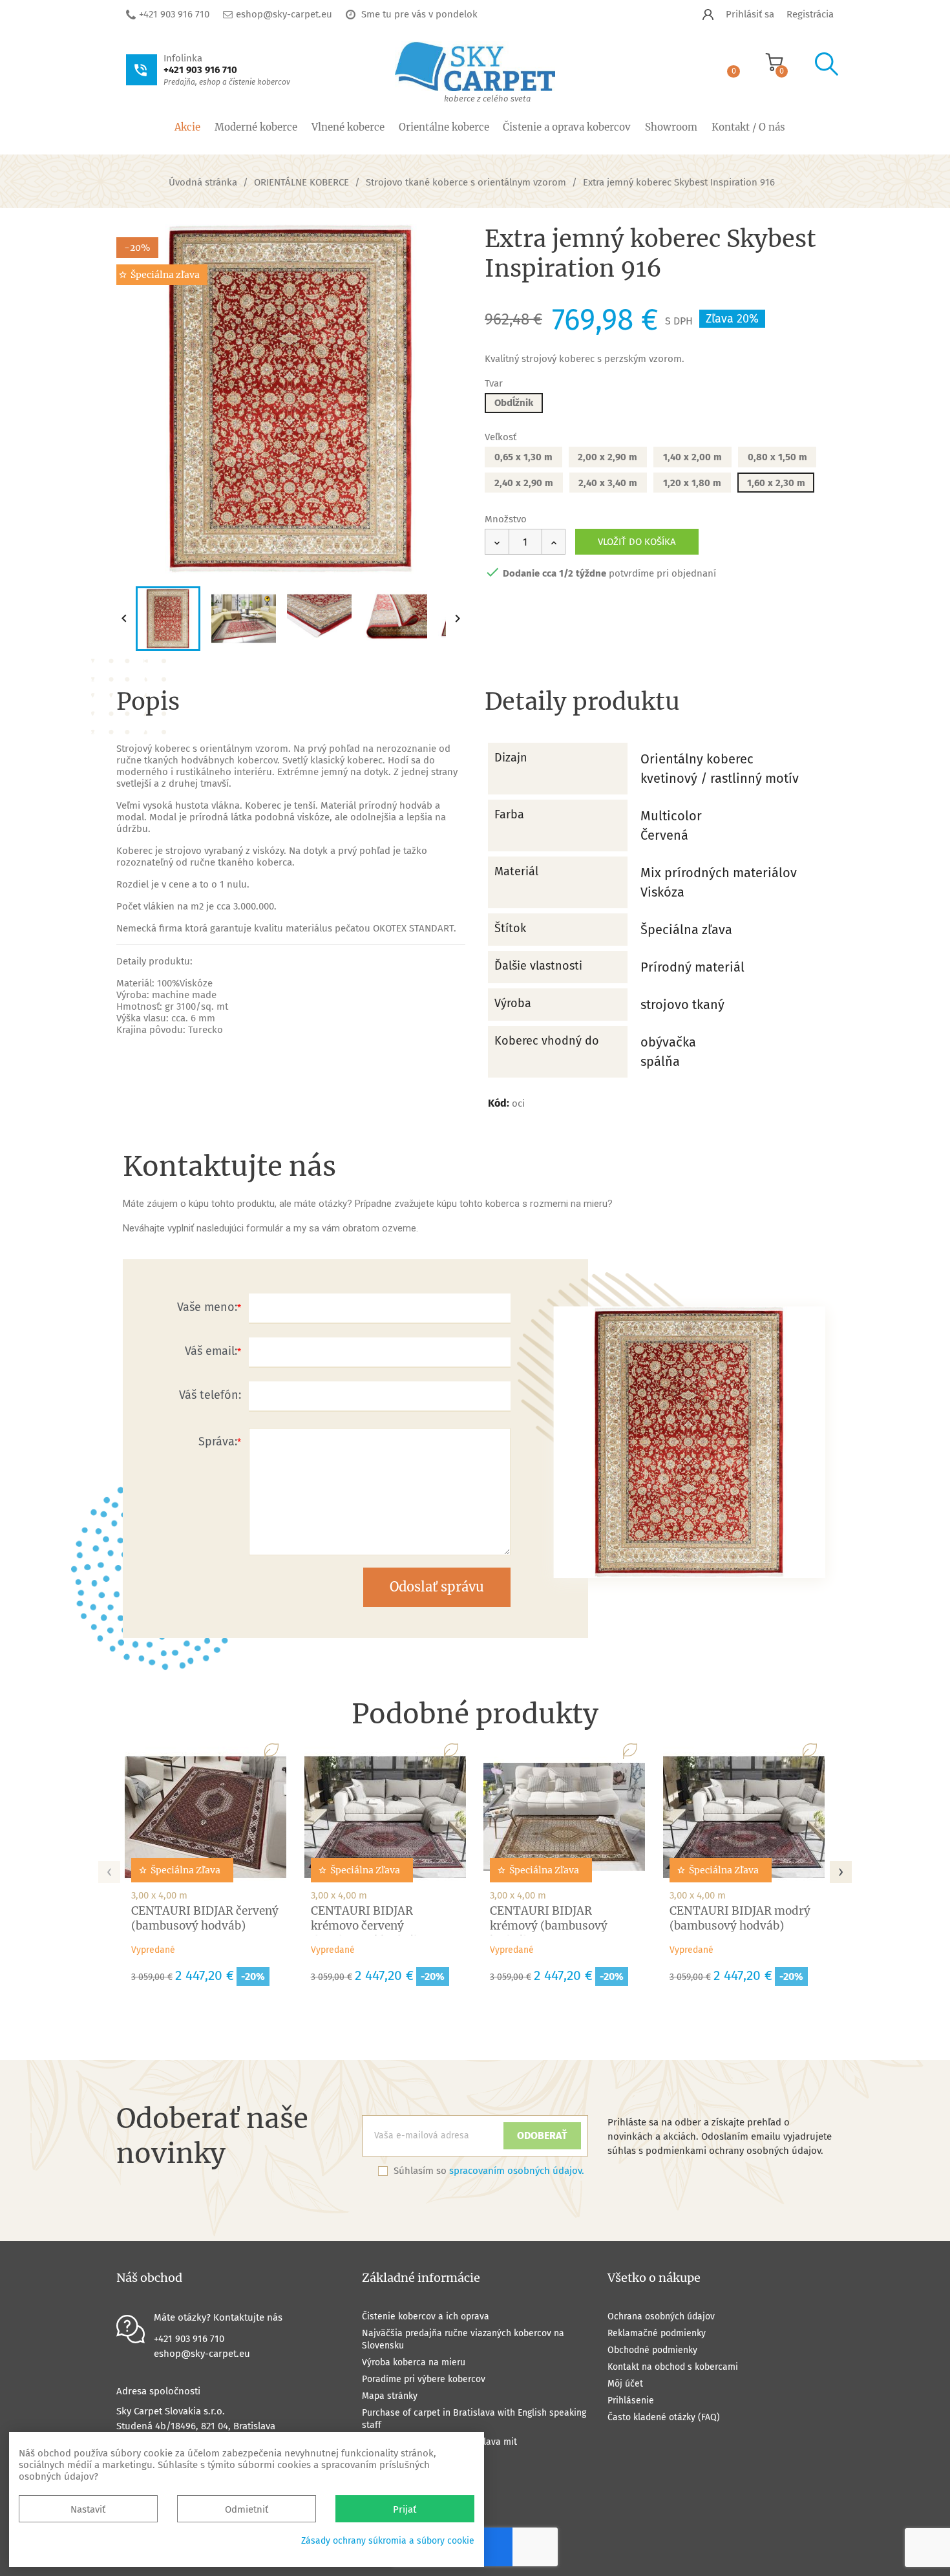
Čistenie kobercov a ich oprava (426, 2316)
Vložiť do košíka (637, 542)
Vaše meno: (207, 1307)
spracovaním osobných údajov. (517, 2171)
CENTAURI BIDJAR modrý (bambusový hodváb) (740, 1918)
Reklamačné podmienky (657, 2333)
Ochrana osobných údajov (661, 2316)
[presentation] (109, 1868)
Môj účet (625, 2384)
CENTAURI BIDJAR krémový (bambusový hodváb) (549, 1926)
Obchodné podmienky (652, 2350)
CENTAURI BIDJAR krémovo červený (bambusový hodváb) (368, 1926)
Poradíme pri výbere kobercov (424, 2379)
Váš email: (211, 1351)
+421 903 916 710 (174, 14)
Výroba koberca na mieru (414, 2362)
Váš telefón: (210, 1395)
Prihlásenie (631, 2400)
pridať (444, 246)
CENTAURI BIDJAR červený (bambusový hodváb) (205, 1918)
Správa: (218, 1442)
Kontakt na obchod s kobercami (673, 2367)
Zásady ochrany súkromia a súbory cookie (388, 2541)
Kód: (499, 1103)
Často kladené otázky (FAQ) (664, 2417)
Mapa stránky (390, 2396)
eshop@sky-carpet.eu (284, 14)
